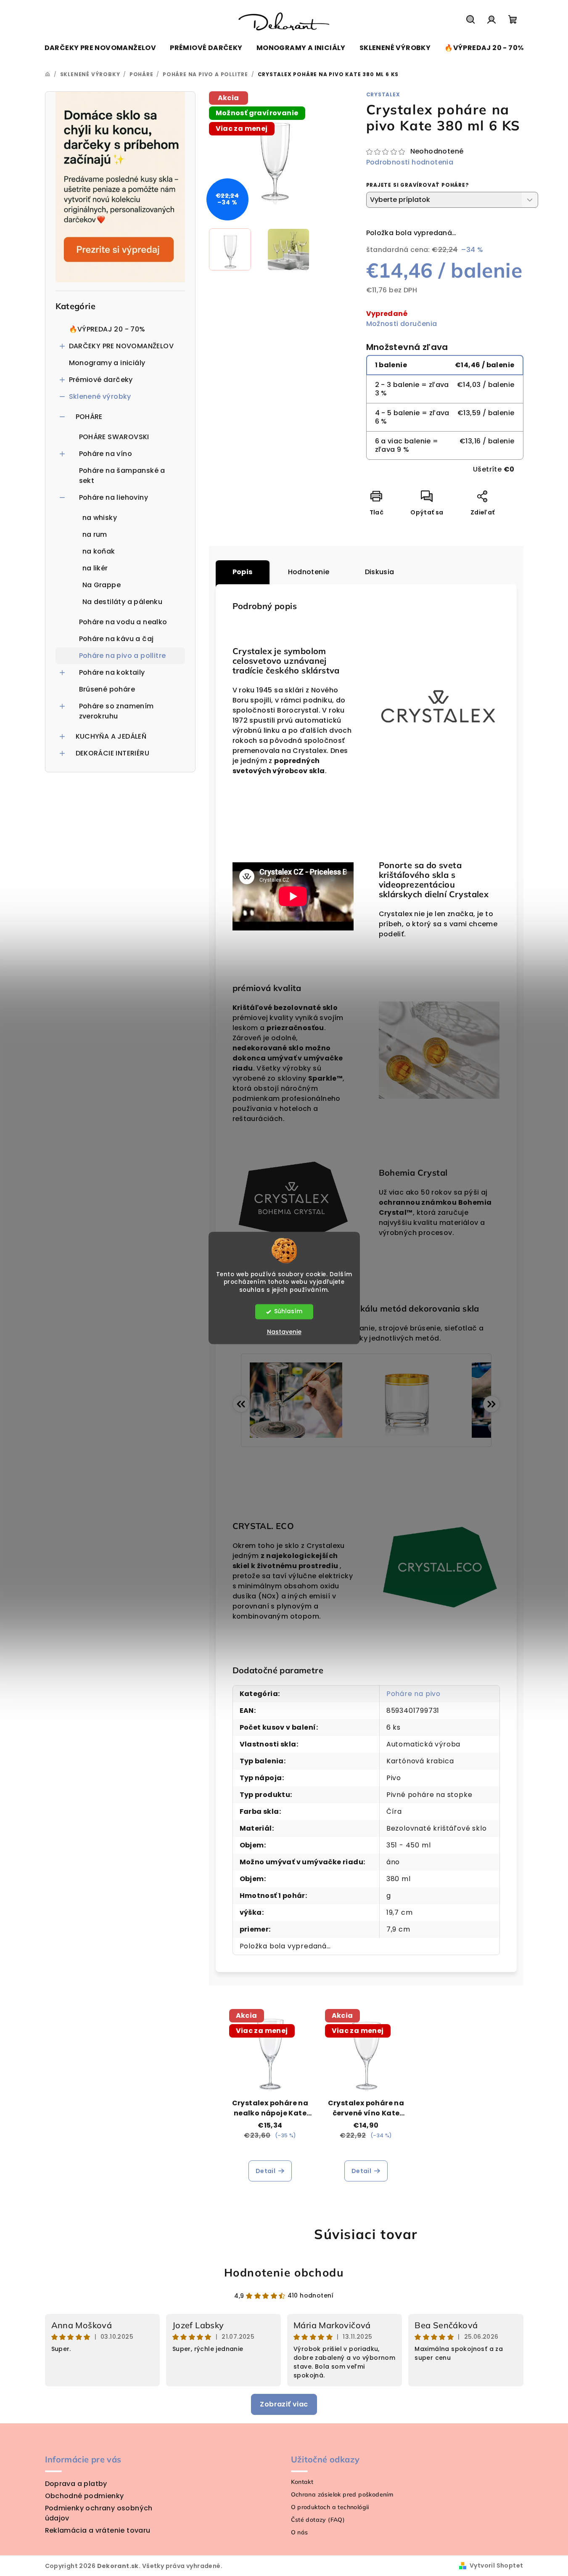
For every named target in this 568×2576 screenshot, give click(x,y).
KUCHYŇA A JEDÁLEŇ (111, 736)
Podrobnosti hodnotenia (410, 162)
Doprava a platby (76, 2484)
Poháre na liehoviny (114, 497)
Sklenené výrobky (100, 396)
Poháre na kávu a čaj (116, 639)
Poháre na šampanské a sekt (122, 476)
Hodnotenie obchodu (284, 2273)
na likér (95, 568)
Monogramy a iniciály (107, 363)
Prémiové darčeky (101, 380)
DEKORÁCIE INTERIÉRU (113, 753)
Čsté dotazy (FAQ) (318, 2520)
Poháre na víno (106, 454)
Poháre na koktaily (112, 672)
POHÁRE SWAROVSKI (114, 437)
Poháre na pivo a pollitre (123, 656)
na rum (95, 534)
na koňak (99, 551)
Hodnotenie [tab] (309, 572)
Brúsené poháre (107, 689)
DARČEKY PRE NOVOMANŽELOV (122, 346)
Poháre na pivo (413, 1694)
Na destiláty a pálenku (123, 602)
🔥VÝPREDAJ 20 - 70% (107, 329)
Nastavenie (284, 1332)
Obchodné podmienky (85, 2496)
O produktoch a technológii (330, 2507)
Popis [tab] (243, 572)
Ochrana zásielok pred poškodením (342, 2494)
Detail (266, 2171)
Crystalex (383, 94)
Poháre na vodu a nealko (123, 622)
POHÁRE (89, 417)
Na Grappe (102, 585)
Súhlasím (288, 1312)
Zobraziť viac (284, 2404)
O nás (300, 2532)
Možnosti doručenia (402, 324)
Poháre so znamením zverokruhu (116, 711)
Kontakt (302, 2482)
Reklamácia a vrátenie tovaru (98, 2530)
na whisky (100, 518)
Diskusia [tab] (380, 572)
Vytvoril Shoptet (496, 2565)
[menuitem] (100, 48)
